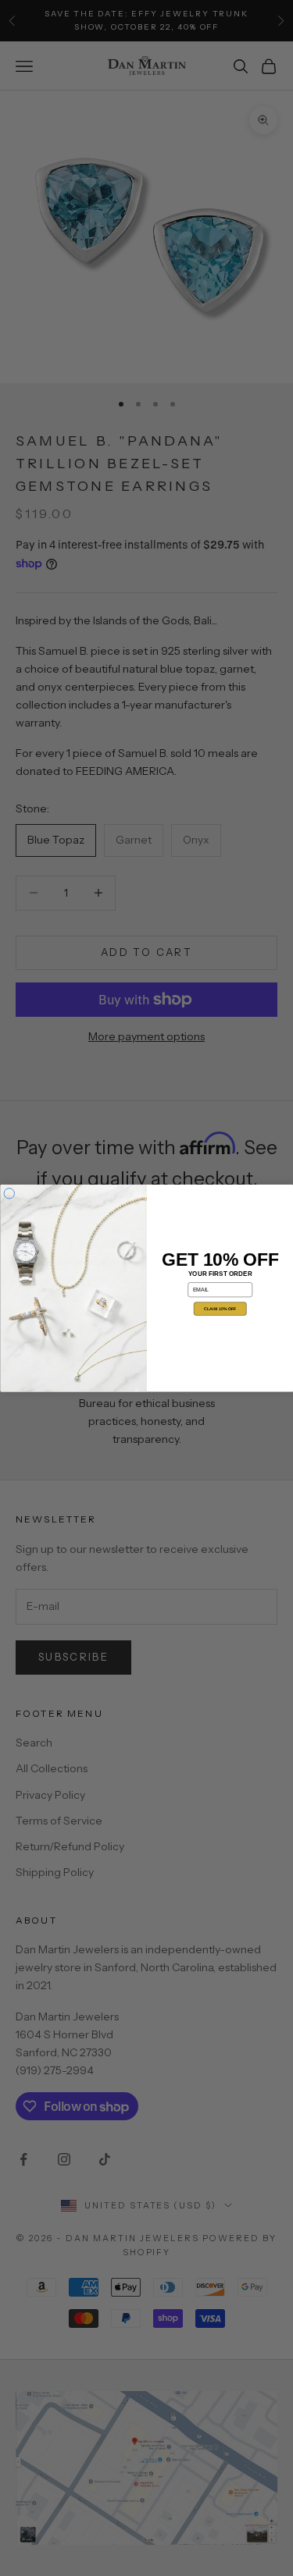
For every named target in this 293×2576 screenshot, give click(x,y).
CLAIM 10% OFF (220, 1309)
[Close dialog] (9, 1193)
